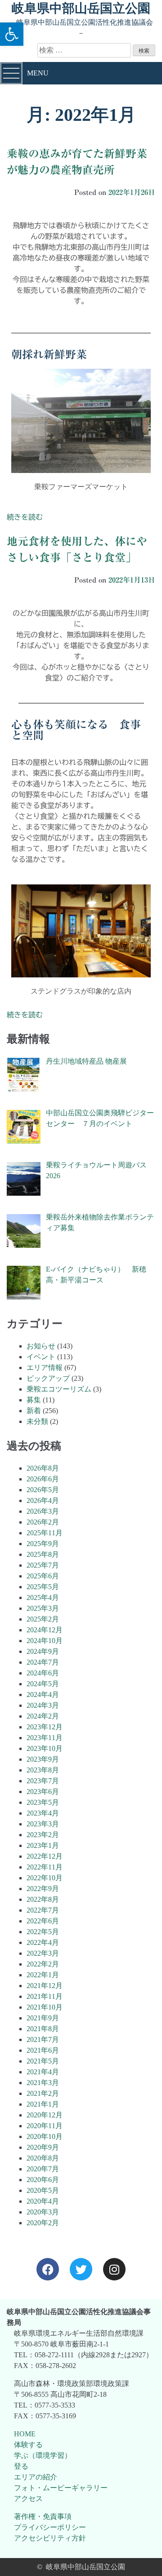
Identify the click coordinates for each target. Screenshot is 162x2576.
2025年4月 (43, 1597)
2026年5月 (43, 1490)
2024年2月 (43, 1716)
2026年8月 (43, 1468)
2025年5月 (43, 1587)
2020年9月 (43, 2147)
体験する (28, 2445)
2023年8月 (43, 1770)
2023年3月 (43, 1824)
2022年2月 (43, 1964)
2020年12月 (45, 2115)
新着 (34, 1411)
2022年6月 (43, 1921)
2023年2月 (43, 1835)
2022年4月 (43, 1942)
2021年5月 (43, 2061)
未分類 (37, 1421)
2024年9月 (43, 1651)
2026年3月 (43, 1511)
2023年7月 (43, 1781)
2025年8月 (43, 1554)
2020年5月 (43, 2190)
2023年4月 (43, 1813)
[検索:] (85, 50)
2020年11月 (45, 2126)
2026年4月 (43, 1500)
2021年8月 (43, 2029)
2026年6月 (43, 1479)
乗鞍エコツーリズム (59, 1389)
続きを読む (25, 517)
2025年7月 (43, 1565)
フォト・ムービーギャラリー (61, 2488)
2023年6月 (43, 1792)
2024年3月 (43, 1705)
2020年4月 (43, 2201)
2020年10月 (45, 2136)
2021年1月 (43, 2104)
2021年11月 (45, 1996)
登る (21, 2466)
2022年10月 (45, 1878)
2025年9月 (43, 1544)
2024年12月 (45, 1630)
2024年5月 (43, 1684)
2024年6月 (43, 1673)
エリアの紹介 (36, 2477)
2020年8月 (43, 2158)
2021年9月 (43, 2018)
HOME (25, 2434)
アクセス (28, 2499)
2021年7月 (43, 2039)
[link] (48, 2269)
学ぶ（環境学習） (43, 2455)
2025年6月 (43, 1576)
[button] (12, 34)
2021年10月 (45, 2007)
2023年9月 (43, 1759)
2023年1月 (43, 1845)
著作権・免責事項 (43, 2516)
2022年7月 (43, 1910)
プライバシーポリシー (50, 2527)
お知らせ (41, 1346)
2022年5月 (43, 1932)
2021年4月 (43, 2072)
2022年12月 (45, 1856)
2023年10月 (45, 1748)
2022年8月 (43, 1899)
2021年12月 (45, 1986)
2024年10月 (45, 1641)
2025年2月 (43, 1619)
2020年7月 (43, 2169)
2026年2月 (43, 1522)
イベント (41, 1357)
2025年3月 (43, 1608)
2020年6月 (43, 2180)
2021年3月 (43, 2083)
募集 (34, 1400)
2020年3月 (43, 2212)
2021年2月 (43, 2093)
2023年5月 (43, 1802)
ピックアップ (48, 1378)
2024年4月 (43, 1695)
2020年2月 (43, 2223)
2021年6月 (43, 2050)
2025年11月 (45, 1533)
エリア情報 (45, 1368)
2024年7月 (43, 1662)
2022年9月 (43, 1889)
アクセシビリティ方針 (50, 2538)
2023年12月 (45, 1727)
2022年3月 (43, 1953)
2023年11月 (45, 1738)
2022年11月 (45, 1867)
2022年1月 (43, 1975)
